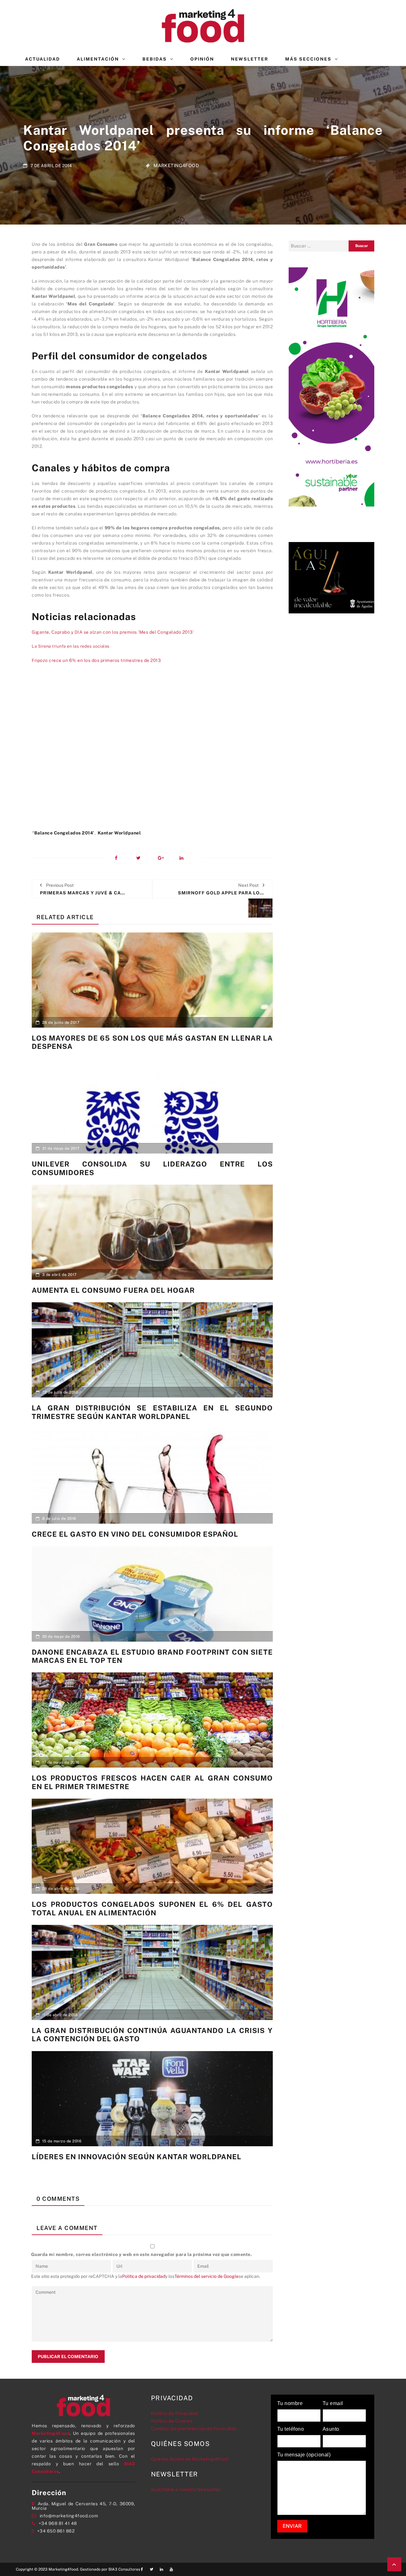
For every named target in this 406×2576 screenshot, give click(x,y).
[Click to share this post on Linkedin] (185, 858)
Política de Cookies (172, 2421)
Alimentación (98, 59)
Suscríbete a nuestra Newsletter (186, 2489)
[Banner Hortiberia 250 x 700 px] (331, 386)
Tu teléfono (291, 2429)
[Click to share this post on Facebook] (120, 858)
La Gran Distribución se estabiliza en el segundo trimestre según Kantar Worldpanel (152, 1412)
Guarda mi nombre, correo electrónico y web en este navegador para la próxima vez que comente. (142, 2254)
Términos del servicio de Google (206, 2276)
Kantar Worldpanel (119, 833)
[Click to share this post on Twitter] (142, 858)
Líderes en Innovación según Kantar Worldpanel (137, 2157)
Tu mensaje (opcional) (304, 2455)
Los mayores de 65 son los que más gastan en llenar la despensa (152, 1042)
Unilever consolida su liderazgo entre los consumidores (152, 1168)
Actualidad (43, 59)
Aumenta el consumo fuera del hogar (113, 1290)
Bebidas (155, 59)
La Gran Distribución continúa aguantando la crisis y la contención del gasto (152, 2035)
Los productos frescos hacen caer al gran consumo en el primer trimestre (152, 1782)
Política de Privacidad (174, 2413)
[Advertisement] (152, 757)
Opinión (202, 59)
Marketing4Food (176, 165)
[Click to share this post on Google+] (163, 858)
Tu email (333, 2403)
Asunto (331, 2429)
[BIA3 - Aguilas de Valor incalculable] (331, 577)
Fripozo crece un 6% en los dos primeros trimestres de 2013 (96, 660)
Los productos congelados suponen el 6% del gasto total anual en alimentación (152, 1908)
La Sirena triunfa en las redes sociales (71, 646)
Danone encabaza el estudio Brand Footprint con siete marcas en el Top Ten (152, 1656)
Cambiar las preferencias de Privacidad (194, 2429)
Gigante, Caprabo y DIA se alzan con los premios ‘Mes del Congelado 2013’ (113, 632)
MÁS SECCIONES (308, 59)
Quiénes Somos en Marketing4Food (190, 2459)
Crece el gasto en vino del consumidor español (135, 1534)
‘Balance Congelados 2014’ (64, 833)
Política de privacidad (144, 2276)
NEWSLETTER (250, 59)
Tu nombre (290, 2403)
